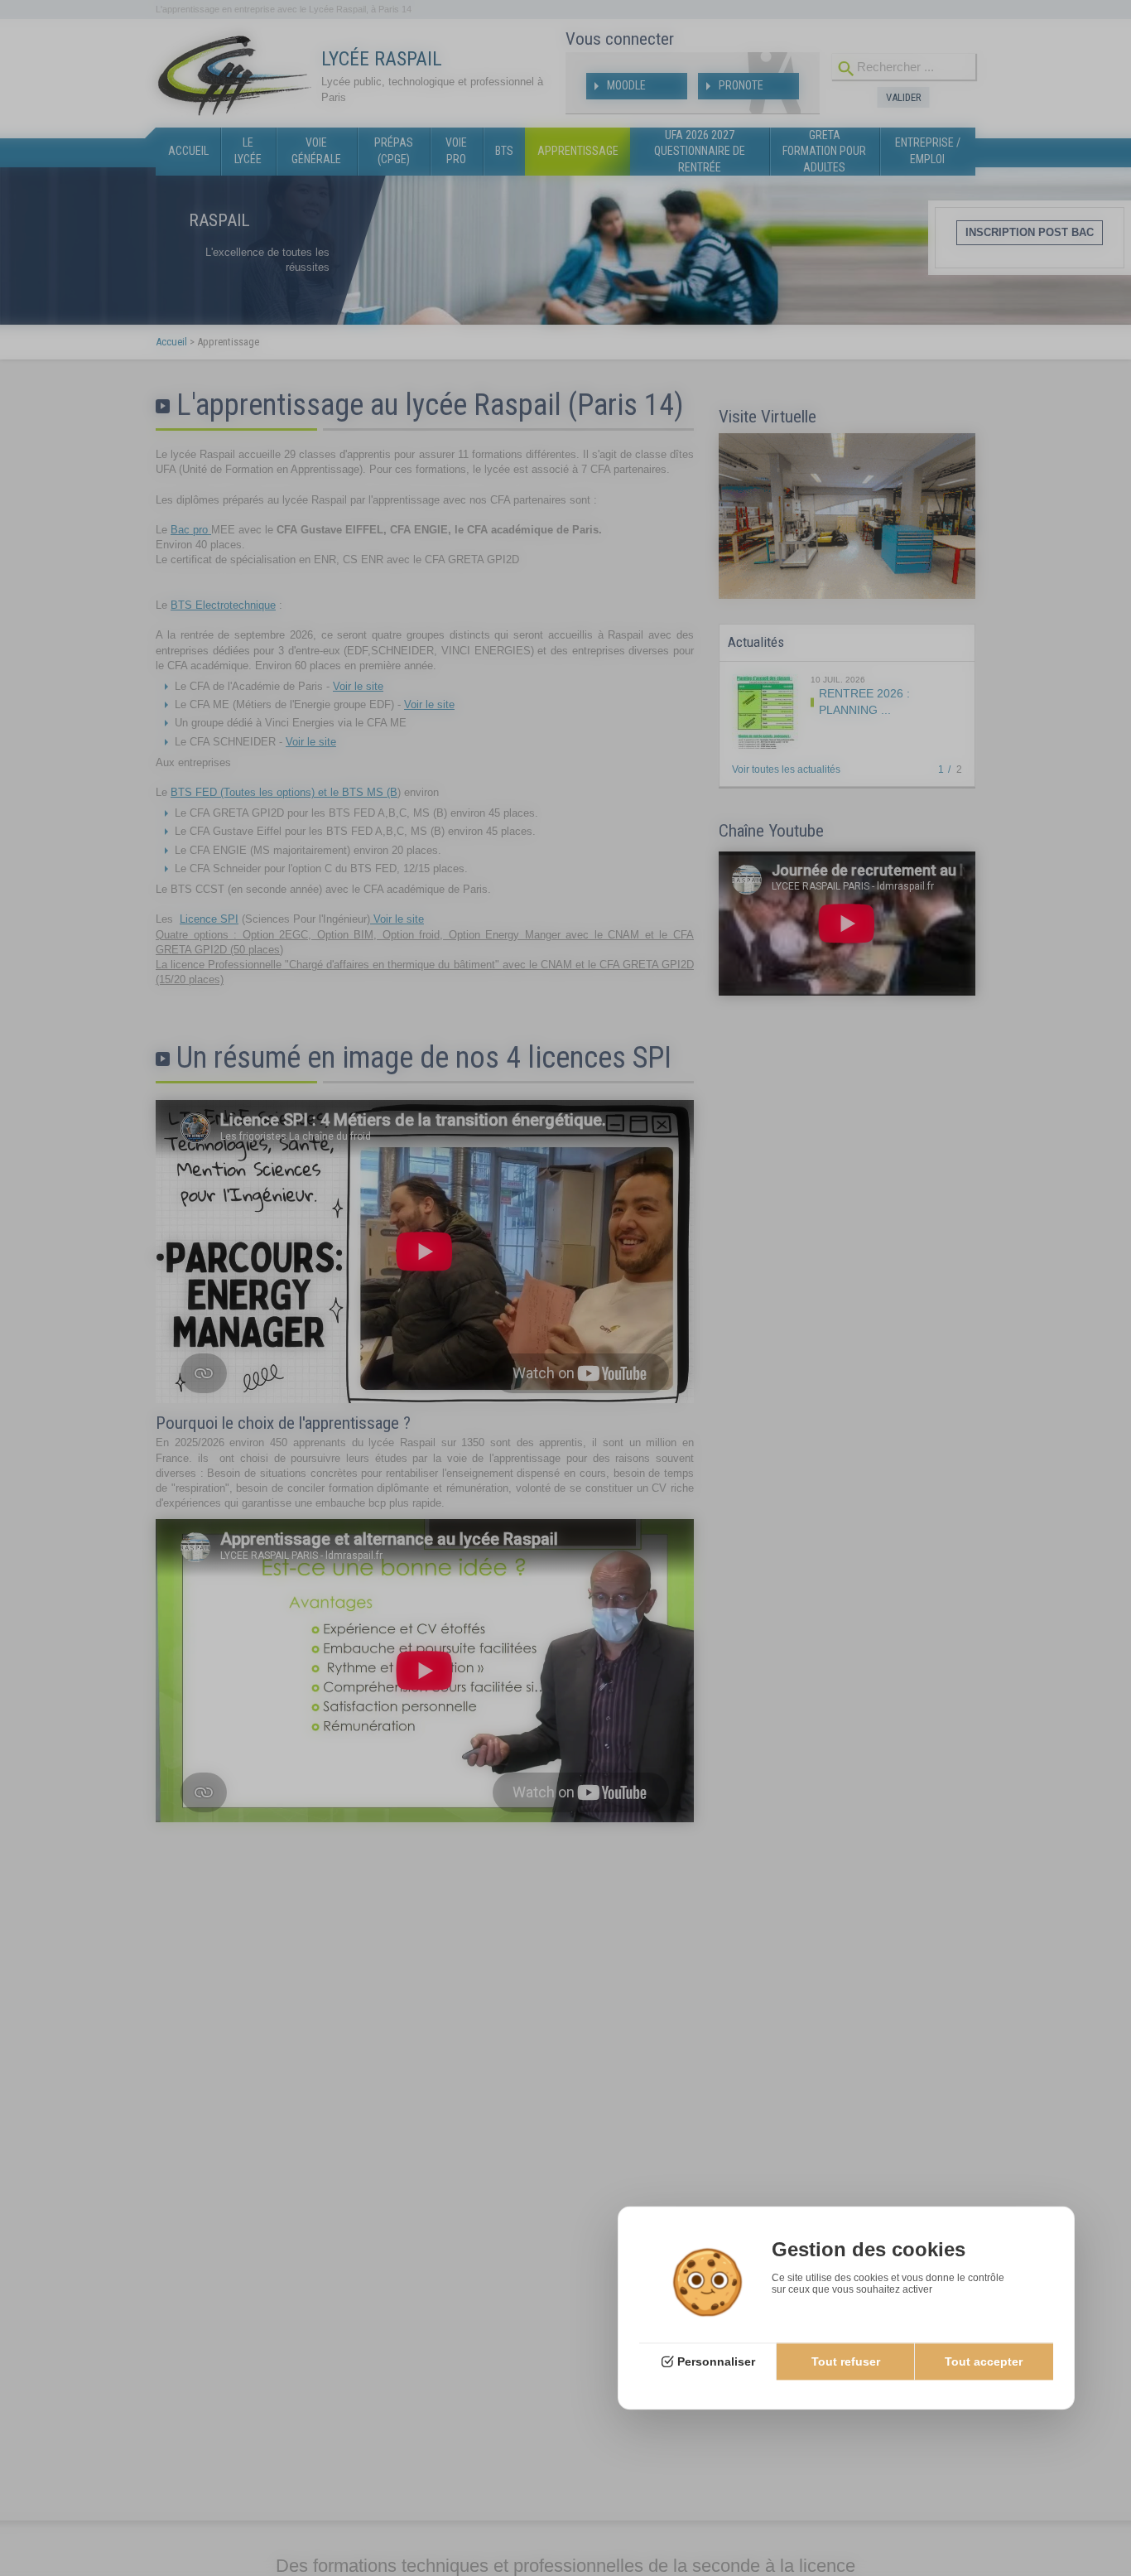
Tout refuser (846, 2361)
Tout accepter (984, 2361)
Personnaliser (716, 2361)
